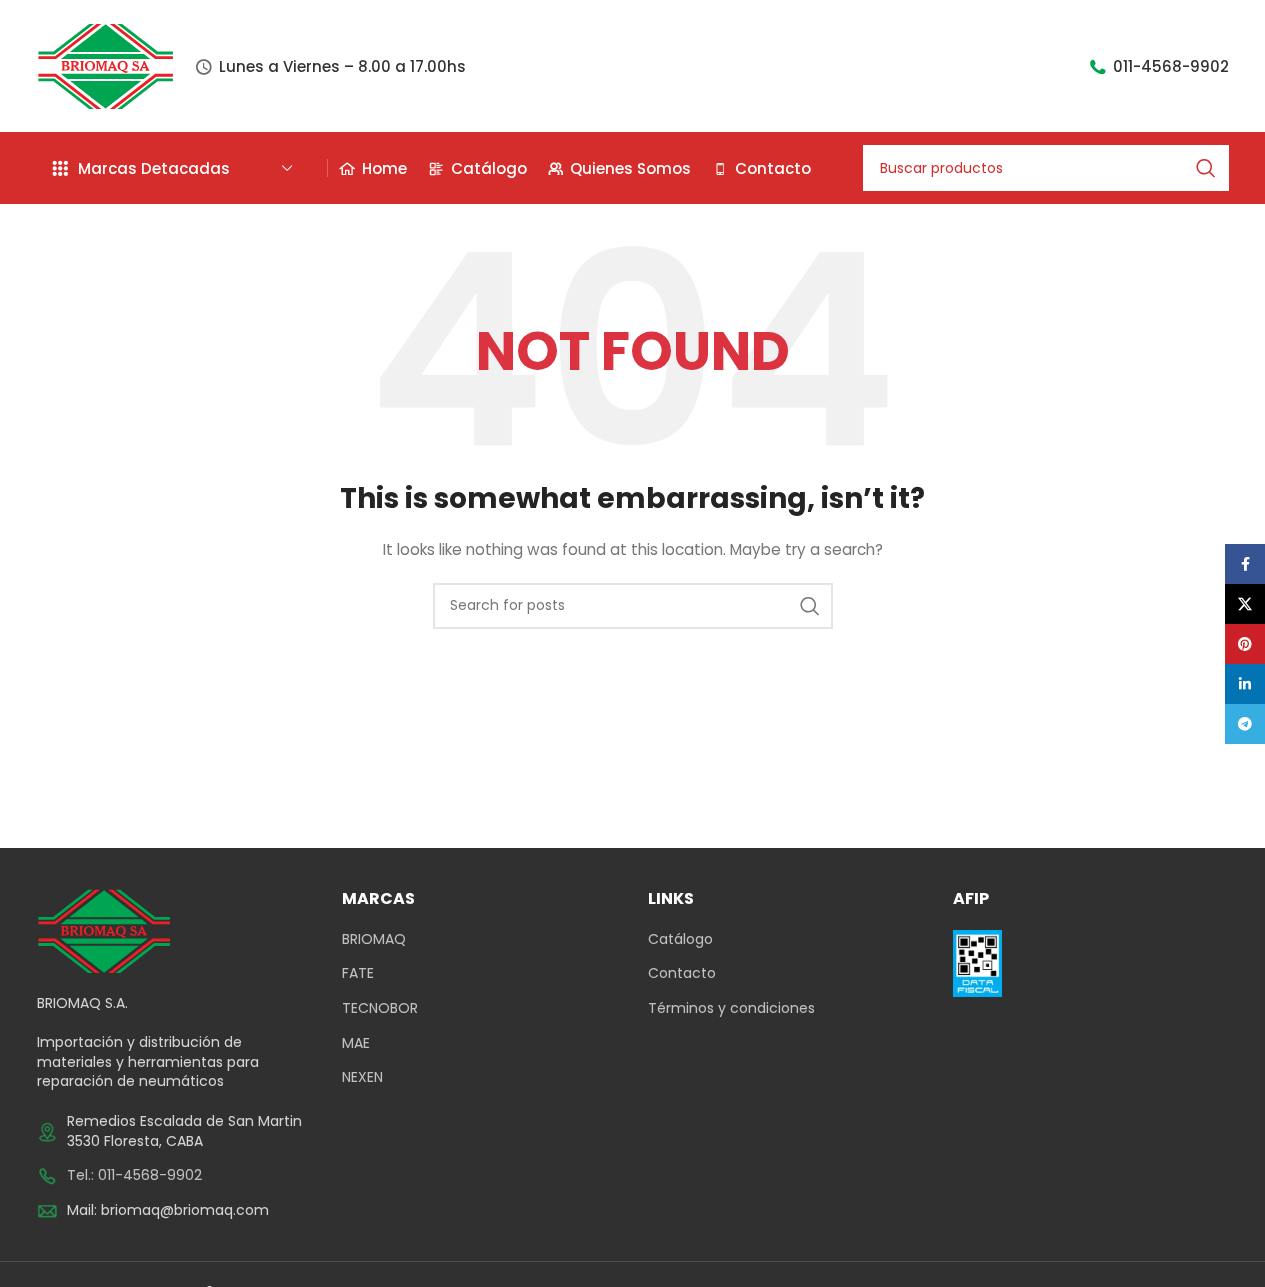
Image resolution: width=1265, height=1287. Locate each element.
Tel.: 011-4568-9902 (134, 1175)
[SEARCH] (1206, 168)
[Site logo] (106, 65)
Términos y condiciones (731, 1008)
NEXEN (362, 1077)
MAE (356, 1043)
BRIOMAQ (374, 939)
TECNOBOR (380, 1008)
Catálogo (680, 939)
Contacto (682, 973)
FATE (358, 973)
